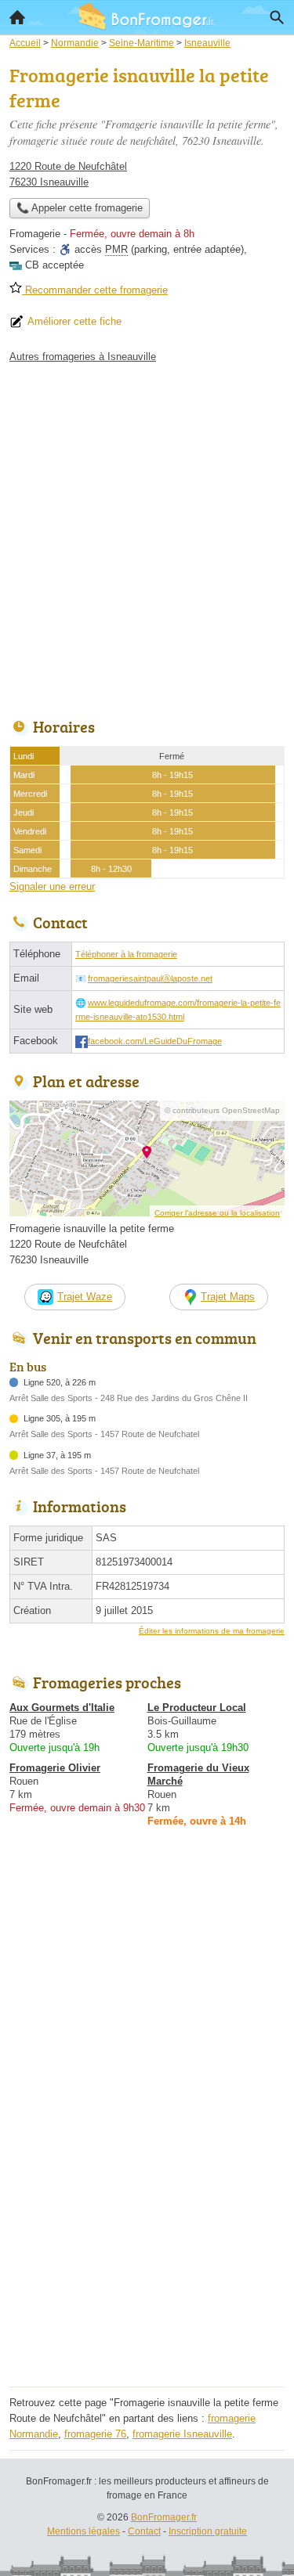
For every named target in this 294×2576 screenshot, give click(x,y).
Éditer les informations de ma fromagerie (212, 1631)
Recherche (277, 17)
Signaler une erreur (52, 886)
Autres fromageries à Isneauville (83, 357)
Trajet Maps (228, 1297)
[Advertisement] (147, 537)
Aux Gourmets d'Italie (62, 1708)
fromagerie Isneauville (182, 2434)
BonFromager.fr (164, 2517)
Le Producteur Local (197, 1708)
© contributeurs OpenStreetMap (222, 1110)
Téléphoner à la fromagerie (126, 954)
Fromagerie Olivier (55, 1768)
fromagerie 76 (95, 2434)
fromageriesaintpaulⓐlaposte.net (150, 978)
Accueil (17, 17)
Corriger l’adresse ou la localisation (217, 1213)
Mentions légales (83, 2531)
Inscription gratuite (208, 2531)
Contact (144, 2531)
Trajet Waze (85, 1297)
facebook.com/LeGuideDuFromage (155, 1041)
